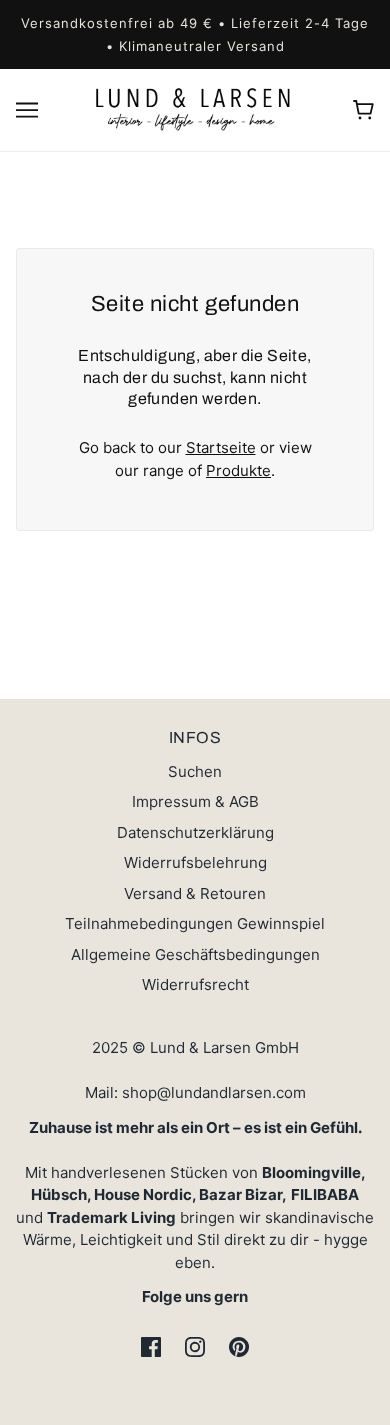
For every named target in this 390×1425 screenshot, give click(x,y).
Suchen (195, 771)
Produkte (238, 470)
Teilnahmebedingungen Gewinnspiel (195, 923)
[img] (151, 1347)
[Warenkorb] (363, 110)
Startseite (221, 447)
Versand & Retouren (195, 893)
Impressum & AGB (195, 801)
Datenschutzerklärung (195, 832)
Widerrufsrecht (195, 984)
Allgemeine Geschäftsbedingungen (195, 954)
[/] (194, 108)
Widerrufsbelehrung (195, 862)
